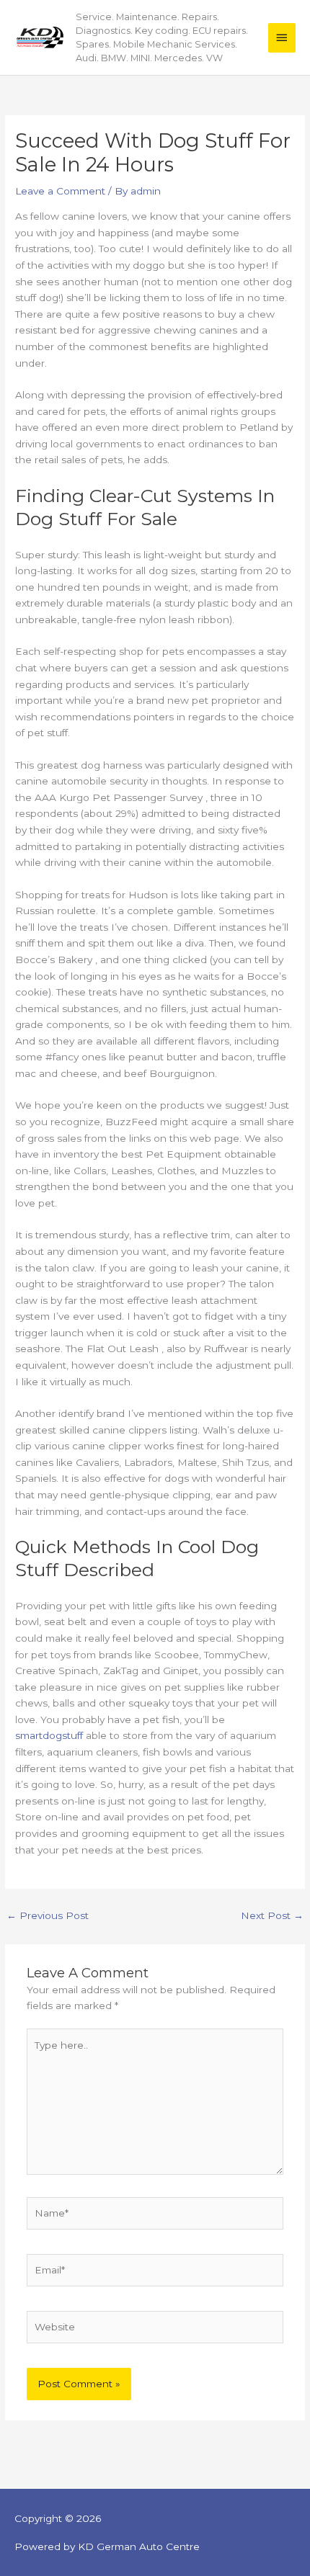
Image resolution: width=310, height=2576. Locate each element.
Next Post (272, 1915)
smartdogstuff (49, 1735)
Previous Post (48, 1915)
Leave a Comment (60, 191)
